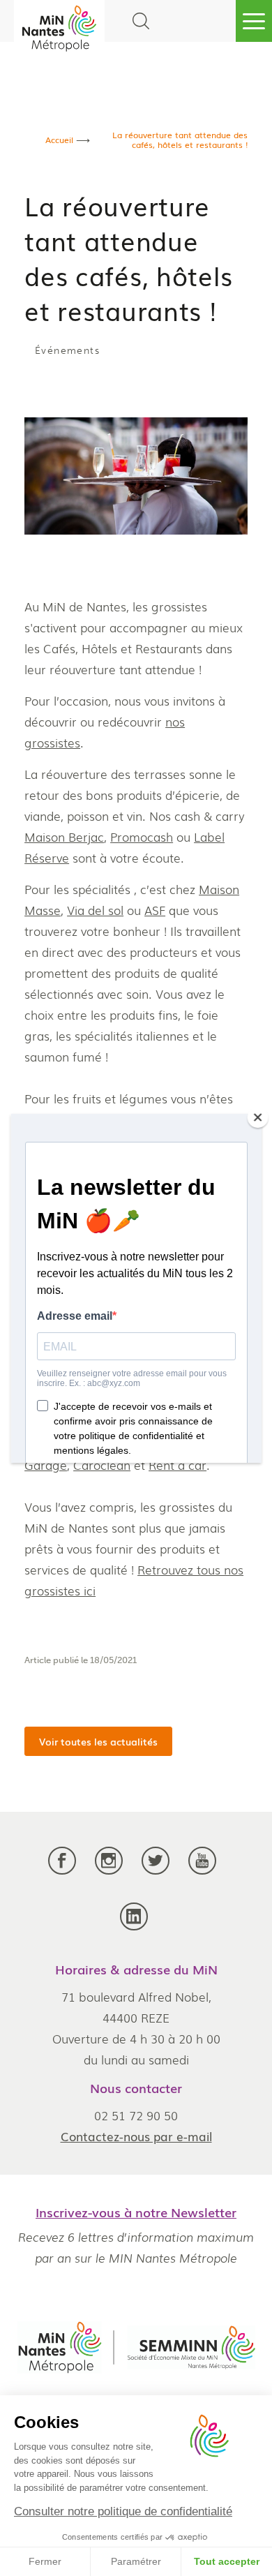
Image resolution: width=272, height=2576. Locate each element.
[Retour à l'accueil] (59, 28)
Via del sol (95, 910)
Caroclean (102, 1465)
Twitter (156, 1871)
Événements (67, 351)
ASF (155, 910)
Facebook (62, 1871)
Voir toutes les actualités (98, 1741)
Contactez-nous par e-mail (136, 2136)
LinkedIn (134, 1927)
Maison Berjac (64, 836)
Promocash (142, 836)
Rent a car (177, 1465)
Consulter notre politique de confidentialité (123, 2511)
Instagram (109, 1871)
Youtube (202, 1871)
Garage (46, 1465)
